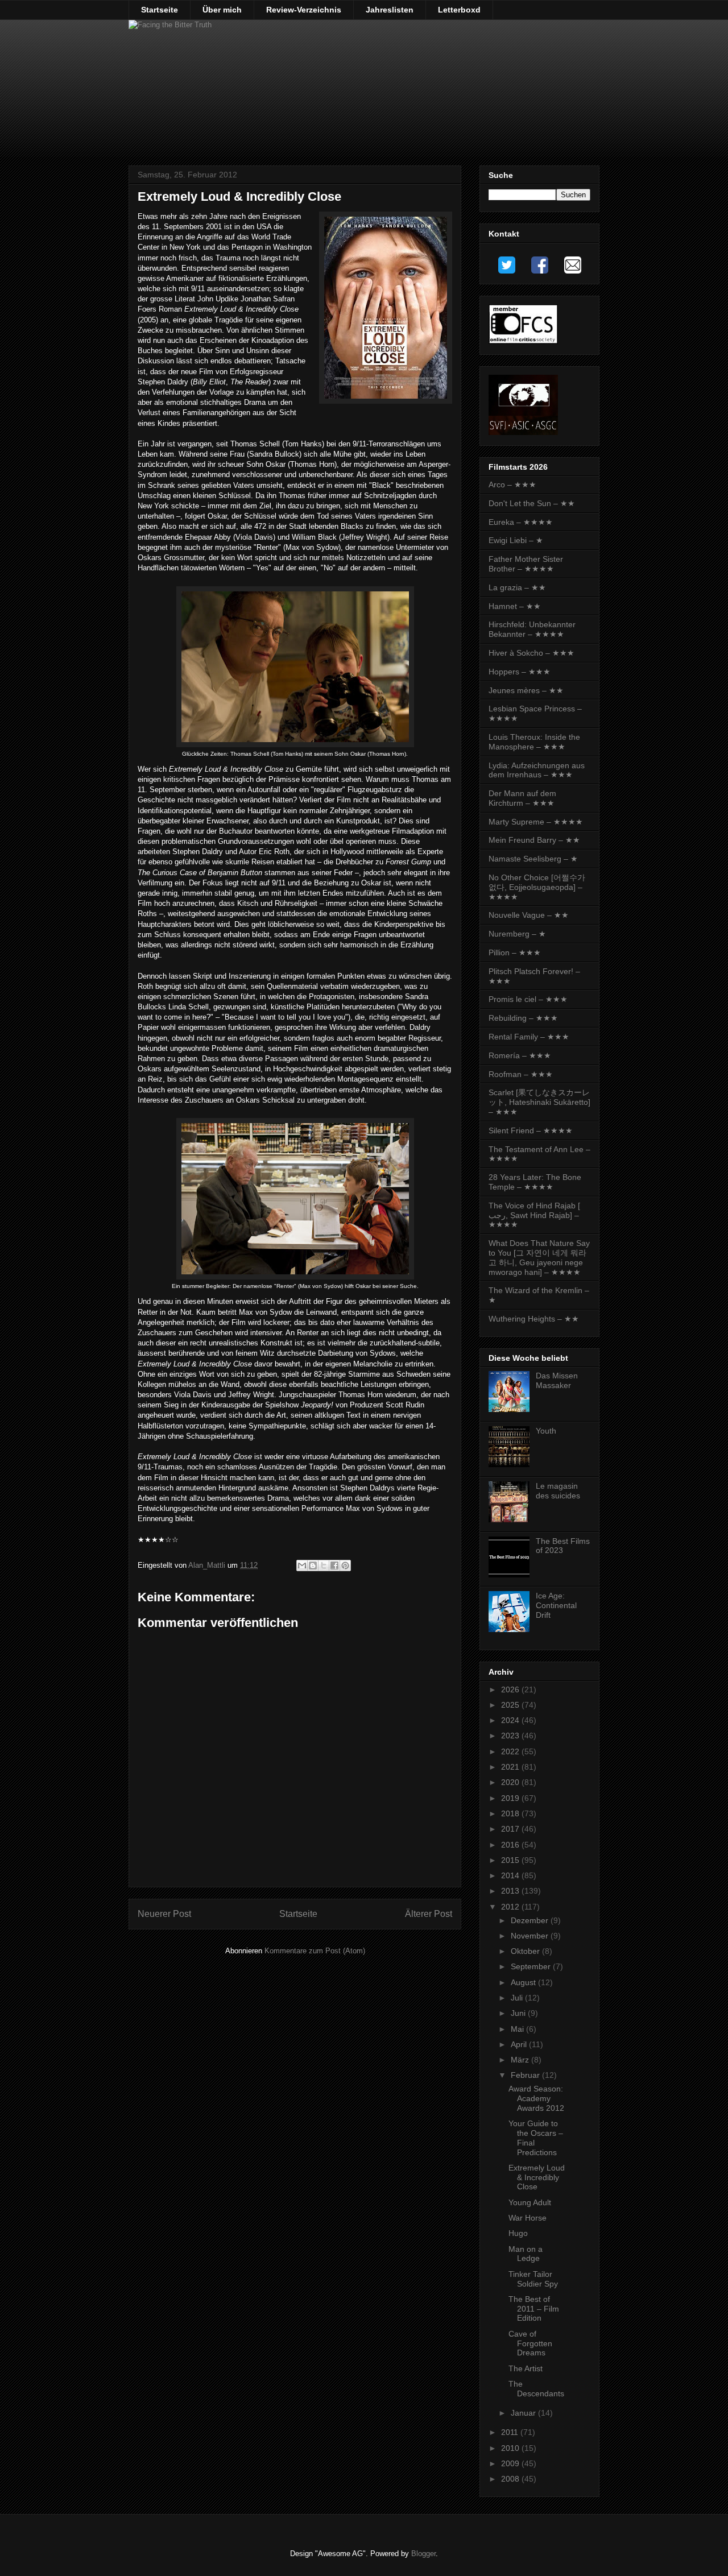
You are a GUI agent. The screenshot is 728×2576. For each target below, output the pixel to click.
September (532, 1966)
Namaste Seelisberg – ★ (533, 859)
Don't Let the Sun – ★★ (532, 503)
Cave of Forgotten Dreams (530, 2343)
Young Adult (530, 2202)
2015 (511, 1860)
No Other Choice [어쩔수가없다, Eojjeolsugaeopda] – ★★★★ (537, 887)
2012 (511, 1907)
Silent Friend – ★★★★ (531, 1130)
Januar (524, 2413)
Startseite (160, 10)
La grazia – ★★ (517, 587)
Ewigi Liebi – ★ (516, 540)
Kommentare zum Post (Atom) (315, 1951)
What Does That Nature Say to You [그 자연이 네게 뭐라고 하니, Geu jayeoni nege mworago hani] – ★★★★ (539, 1257)
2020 (511, 1782)
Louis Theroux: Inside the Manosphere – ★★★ (534, 742)
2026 (511, 1689)
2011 (511, 2432)
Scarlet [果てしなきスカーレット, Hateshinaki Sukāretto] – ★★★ (539, 1102)
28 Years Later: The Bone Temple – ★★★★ (535, 1182)
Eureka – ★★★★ (521, 522)
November (531, 1936)
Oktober (526, 1951)
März (521, 2060)
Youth (546, 1431)
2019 (511, 1798)
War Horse (528, 2218)
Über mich (222, 10)
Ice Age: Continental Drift (556, 1605)
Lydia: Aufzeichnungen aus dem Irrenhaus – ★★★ (537, 770)
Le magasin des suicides (558, 1491)
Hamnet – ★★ (515, 606)
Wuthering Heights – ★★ (534, 1319)
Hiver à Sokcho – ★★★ (531, 653)
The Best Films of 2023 (563, 1546)
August (524, 1982)
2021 (511, 1767)
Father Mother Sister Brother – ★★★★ (526, 564)
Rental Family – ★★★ (529, 1037)
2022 (511, 1751)
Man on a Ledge (526, 2254)
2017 (511, 1829)
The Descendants (536, 2389)
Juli (518, 1998)
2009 (511, 2463)
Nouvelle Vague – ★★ (529, 915)
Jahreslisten (390, 10)
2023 (511, 1736)
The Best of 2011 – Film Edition (534, 2309)
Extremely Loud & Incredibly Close (537, 2177)
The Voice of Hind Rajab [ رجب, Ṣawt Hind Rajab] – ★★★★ (534, 1215)
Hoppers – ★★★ (520, 672)
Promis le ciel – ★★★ (528, 999)
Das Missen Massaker (557, 1380)
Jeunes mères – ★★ (526, 690)
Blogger (423, 2554)
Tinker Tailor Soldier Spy (533, 2279)
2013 (511, 1891)
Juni (519, 2013)
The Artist (526, 2368)
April (520, 2044)
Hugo (518, 2233)
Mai (518, 2029)
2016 (511, 1845)
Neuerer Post (164, 1914)
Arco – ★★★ (512, 484)
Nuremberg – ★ (517, 934)
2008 (511, 2479)
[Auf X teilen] (324, 1566)
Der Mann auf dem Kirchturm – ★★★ (522, 798)
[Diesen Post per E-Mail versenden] (302, 1566)
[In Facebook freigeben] (334, 1566)
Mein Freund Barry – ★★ (534, 840)
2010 (511, 2448)
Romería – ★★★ (520, 1055)
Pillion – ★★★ (515, 952)
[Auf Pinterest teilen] (345, 1566)
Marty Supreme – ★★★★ (536, 822)
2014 (511, 1875)
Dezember (531, 1920)
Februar (526, 2075)
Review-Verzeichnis (304, 10)
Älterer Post (429, 1914)
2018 (511, 1813)
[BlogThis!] (313, 1566)
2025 (511, 1705)
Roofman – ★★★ (521, 1074)
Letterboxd (459, 10)
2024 (511, 1720)
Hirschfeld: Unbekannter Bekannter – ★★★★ (532, 629)
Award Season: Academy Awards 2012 (536, 2098)
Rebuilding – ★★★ (523, 1018)
